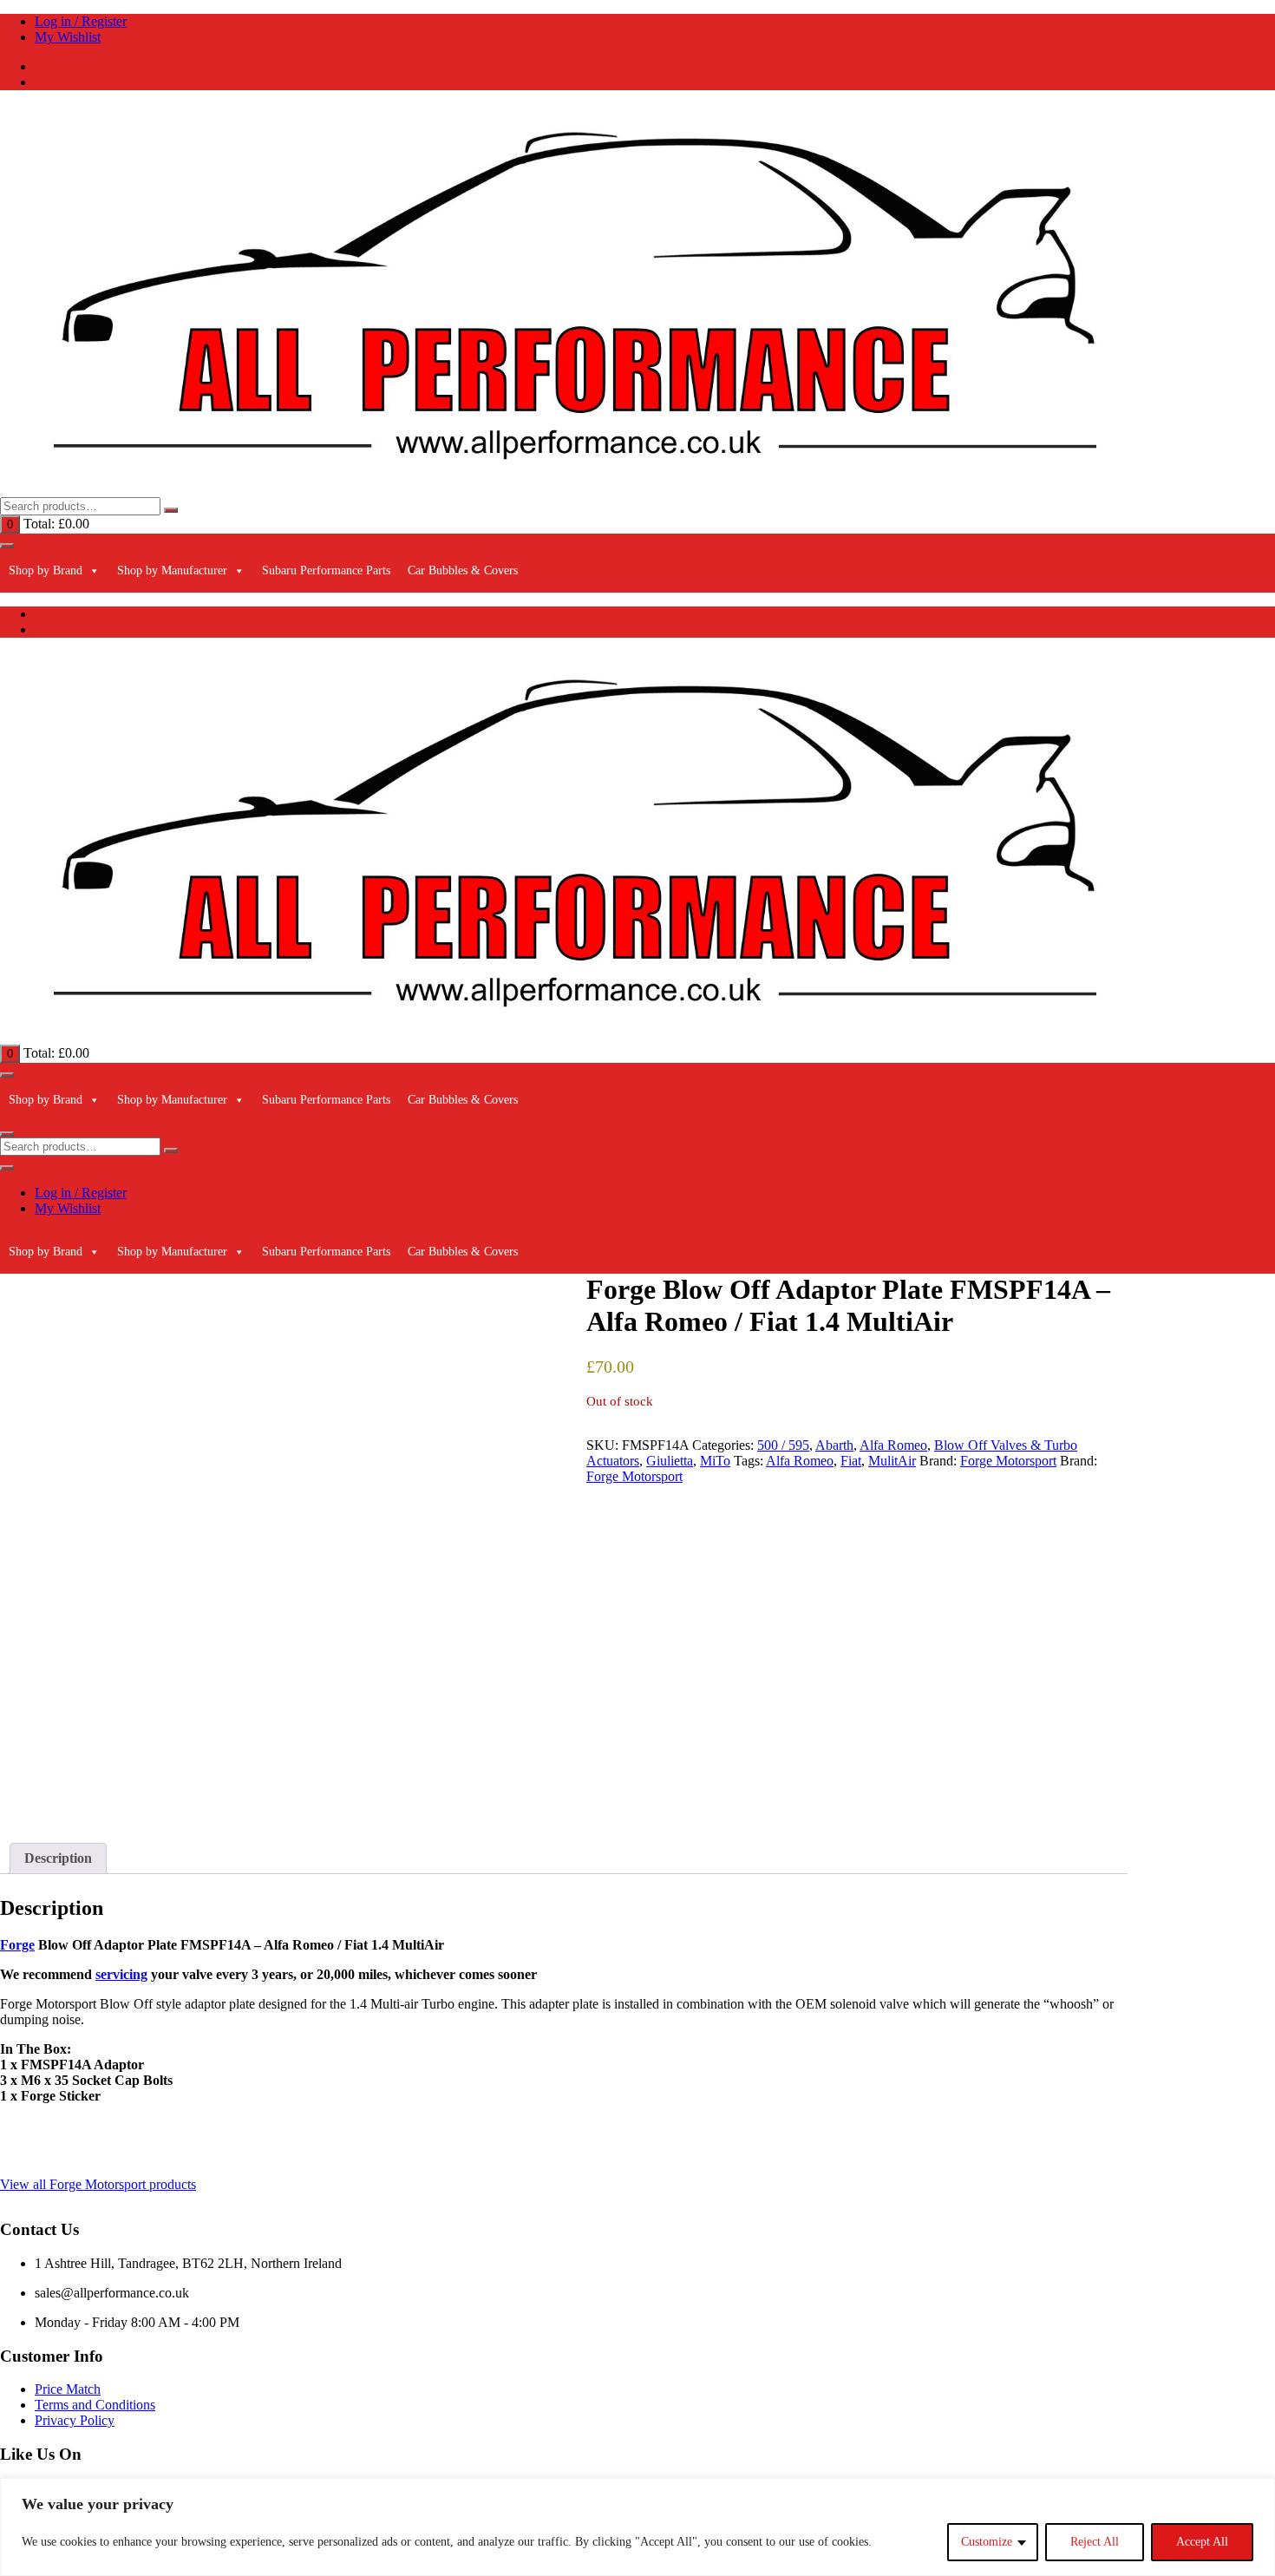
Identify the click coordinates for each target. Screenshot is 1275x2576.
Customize (987, 2542)
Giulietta (670, 1461)
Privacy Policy (75, 2420)
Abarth (834, 1445)
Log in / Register (81, 21)
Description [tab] (58, 1858)
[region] (637, 2527)
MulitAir (892, 1461)
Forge (17, 1945)
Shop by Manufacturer (172, 570)
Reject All (1095, 2542)
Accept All (1202, 2542)
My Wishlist (68, 37)
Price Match (68, 2389)
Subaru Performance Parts (326, 570)
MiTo (715, 1461)
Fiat (851, 1461)
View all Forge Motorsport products (98, 2184)
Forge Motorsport (1008, 1461)
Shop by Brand (46, 570)
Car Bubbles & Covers (463, 570)
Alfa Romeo (893, 1445)
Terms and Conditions (95, 2405)
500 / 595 (783, 1445)
